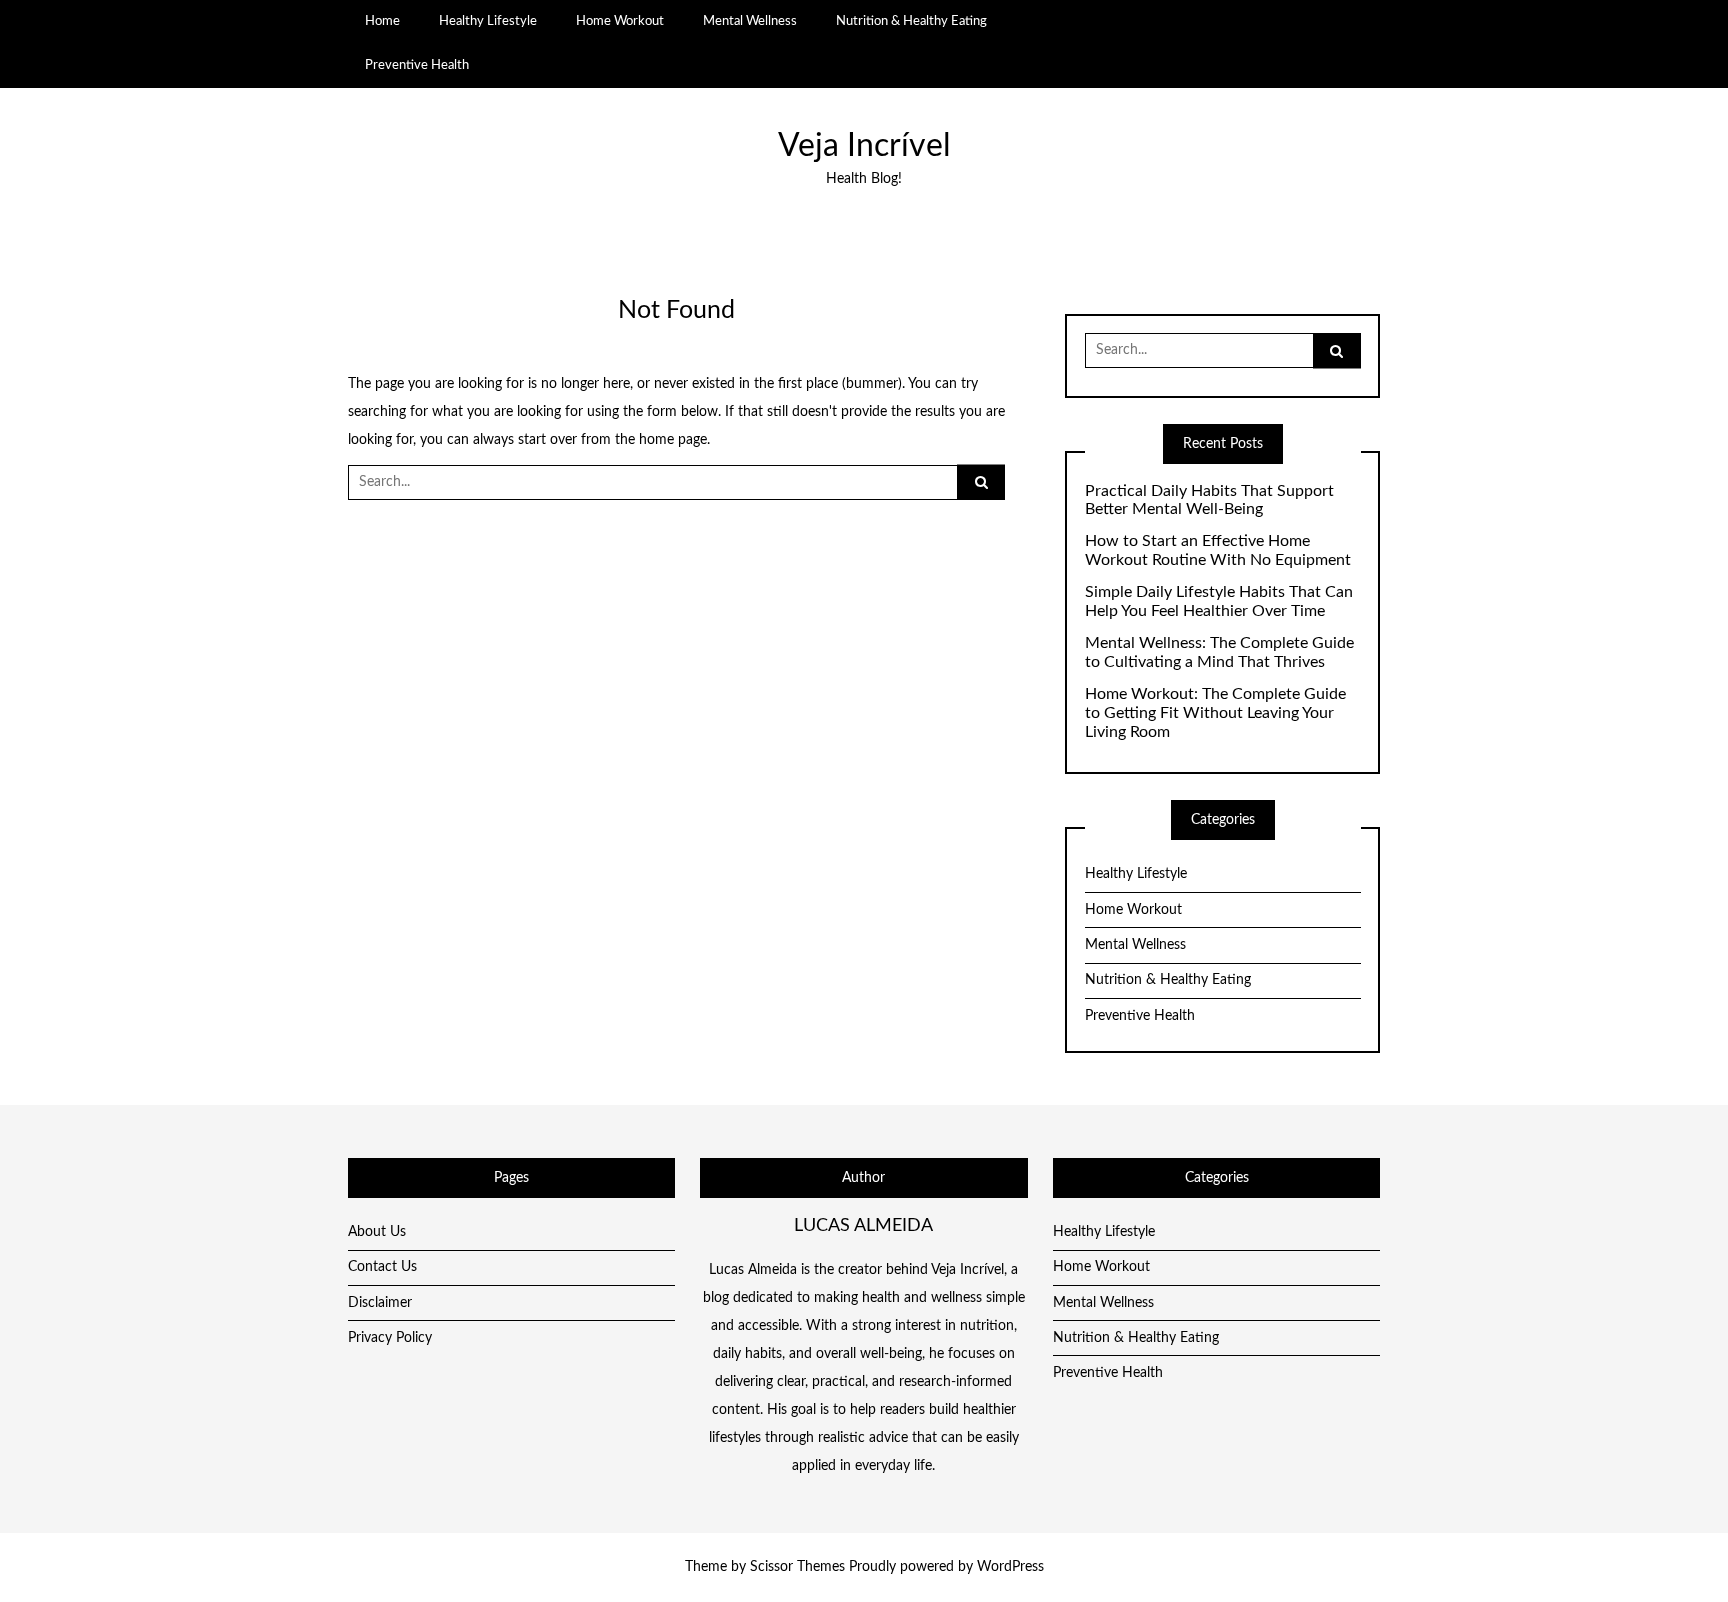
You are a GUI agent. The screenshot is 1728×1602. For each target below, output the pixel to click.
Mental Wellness (750, 21)
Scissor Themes (797, 1567)
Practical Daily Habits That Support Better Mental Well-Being (1209, 500)
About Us (377, 1232)
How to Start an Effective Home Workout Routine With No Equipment (1218, 550)
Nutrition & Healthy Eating (911, 21)
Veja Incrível (864, 146)
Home (382, 21)
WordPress (1010, 1567)
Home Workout (620, 21)
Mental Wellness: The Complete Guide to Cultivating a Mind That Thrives (1219, 652)
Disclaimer (380, 1303)
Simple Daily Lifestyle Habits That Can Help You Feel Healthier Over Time (1219, 601)
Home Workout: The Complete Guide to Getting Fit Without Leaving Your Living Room (1215, 713)
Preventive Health (417, 65)
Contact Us (382, 1267)
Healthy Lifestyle (488, 21)
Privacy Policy (390, 1338)
